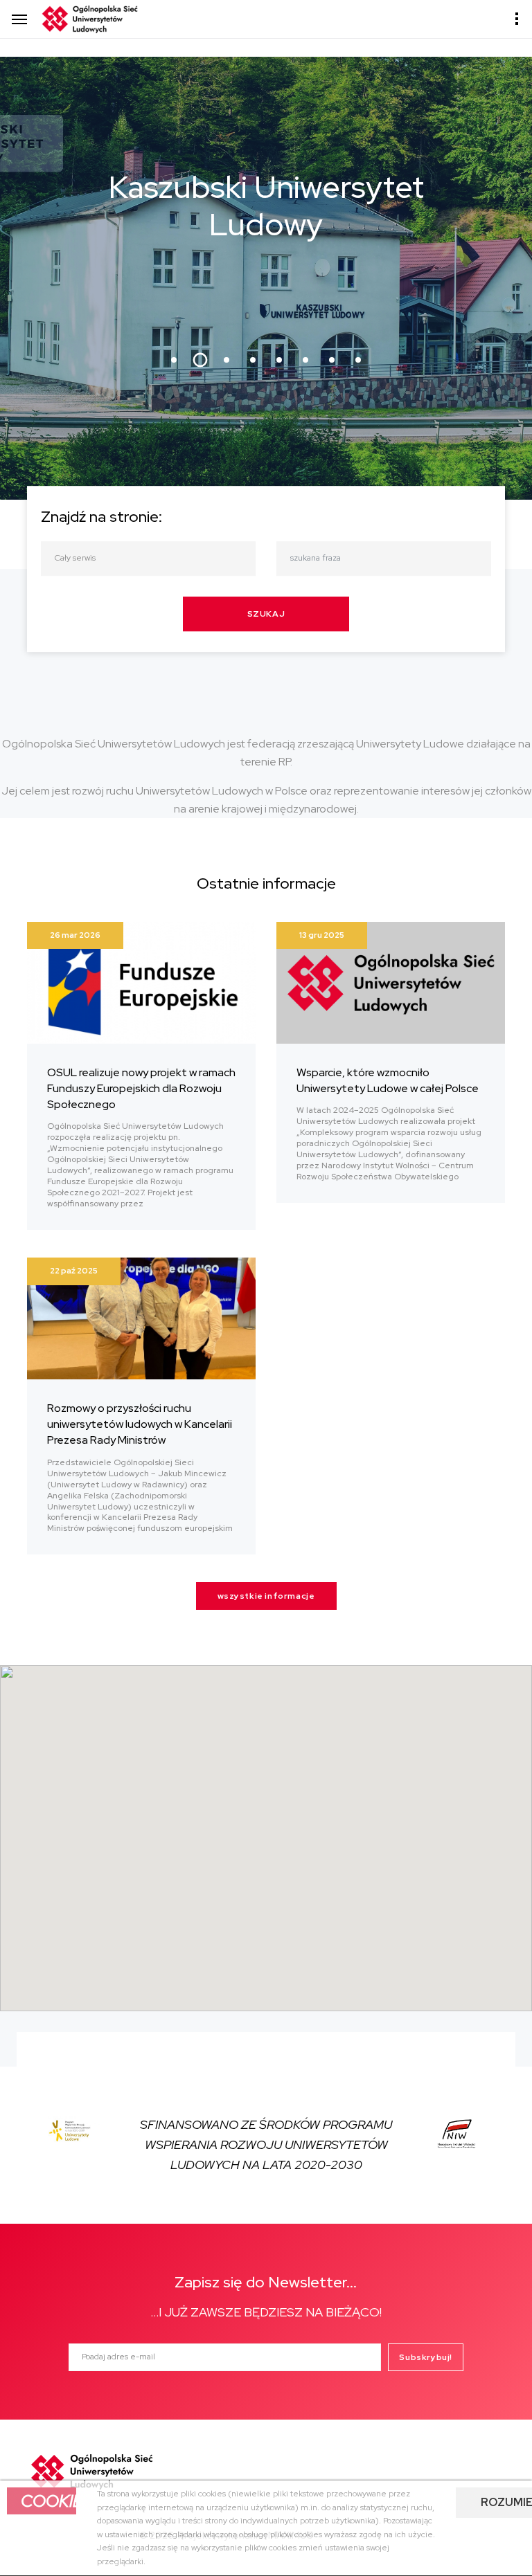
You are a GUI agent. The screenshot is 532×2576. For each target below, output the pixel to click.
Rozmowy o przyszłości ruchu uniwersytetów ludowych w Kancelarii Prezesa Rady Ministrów (140, 1424)
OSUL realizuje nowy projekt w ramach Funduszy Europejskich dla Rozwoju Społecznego (141, 1088)
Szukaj (266, 614)
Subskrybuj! (426, 2357)
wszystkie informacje (266, 1596)
